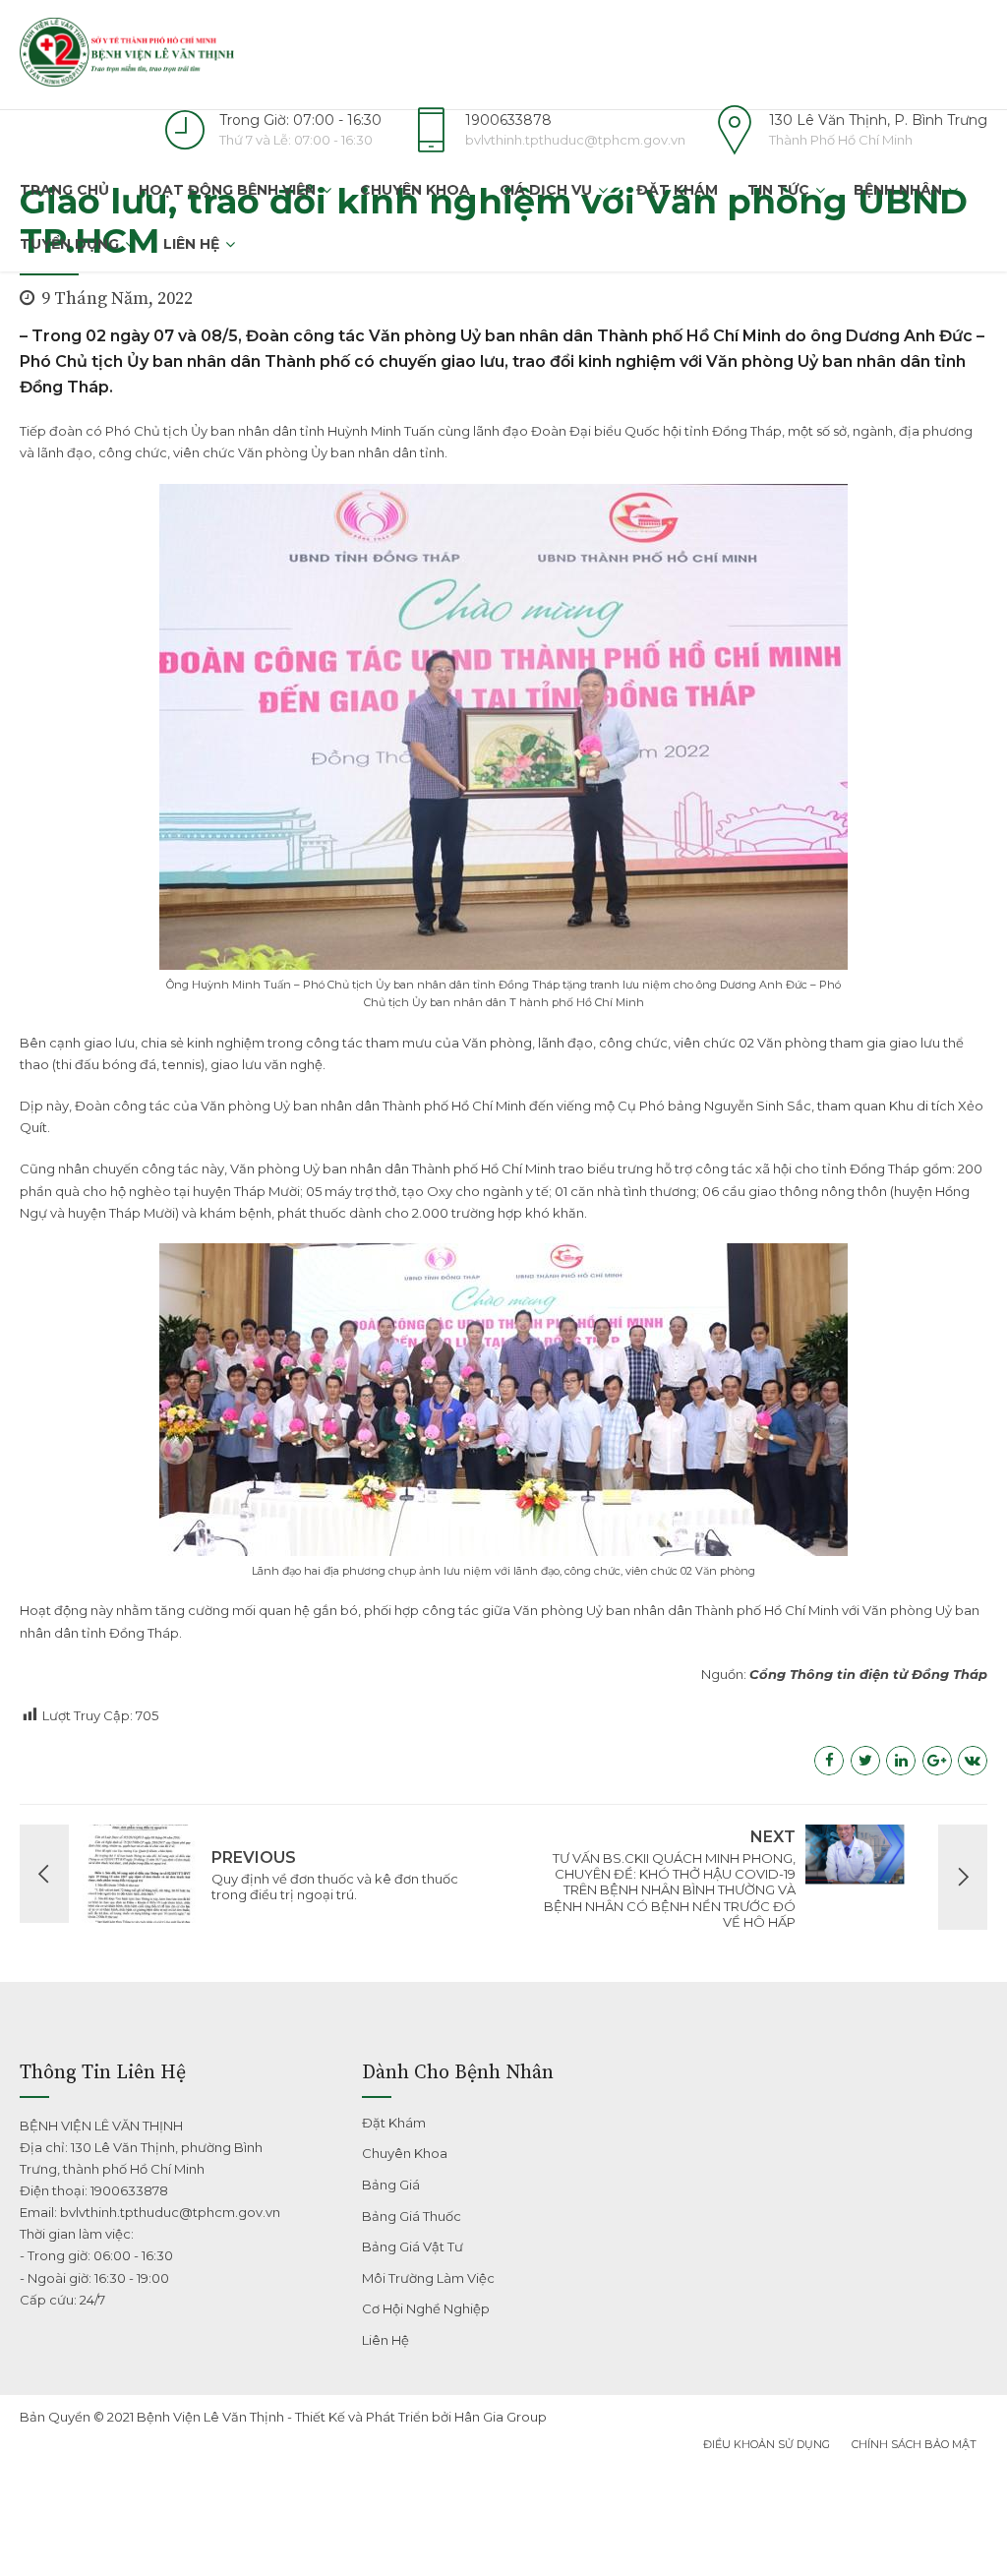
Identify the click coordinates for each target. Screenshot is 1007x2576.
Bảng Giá (391, 2185)
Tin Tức (778, 190)
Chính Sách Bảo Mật (914, 2444)
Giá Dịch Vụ (546, 190)
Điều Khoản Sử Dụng (767, 2444)
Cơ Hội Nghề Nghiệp (426, 2308)
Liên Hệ (191, 244)
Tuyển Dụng (69, 244)
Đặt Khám (677, 190)
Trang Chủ (64, 190)
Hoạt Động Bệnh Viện (227, 190)
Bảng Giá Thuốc (412, 2216)
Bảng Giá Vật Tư (413, 2247)
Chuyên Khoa (415, 190)
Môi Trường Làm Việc (428, 2278)
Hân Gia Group (501, 2417)
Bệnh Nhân (898, 190)
